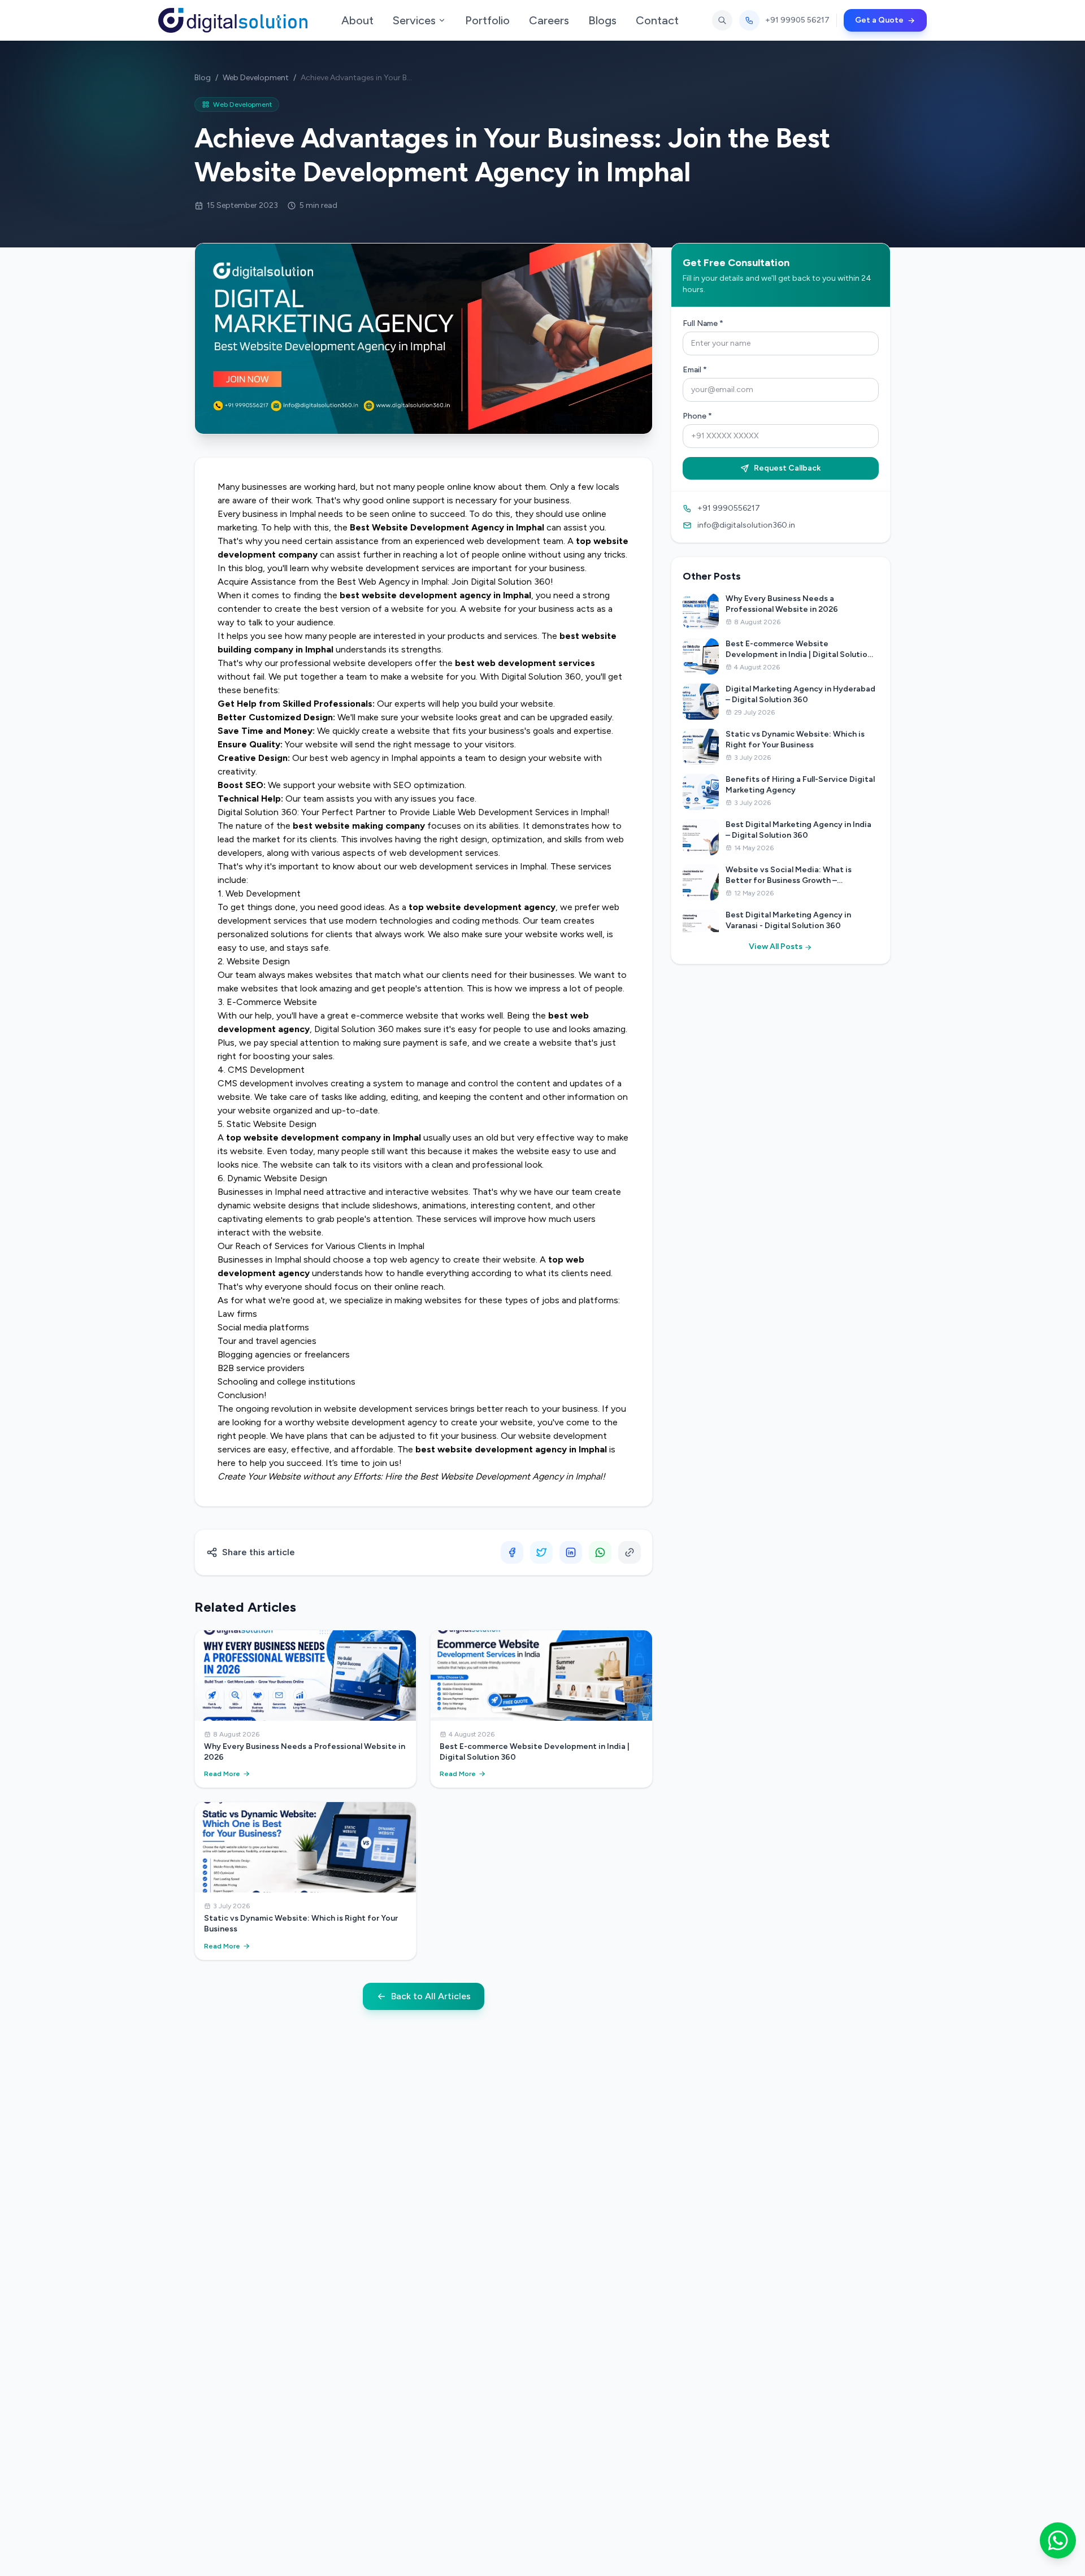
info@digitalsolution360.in (746, 525)
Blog (203, 78)
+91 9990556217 (729, 508)
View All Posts (776, 947)
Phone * (697, 416)
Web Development (256, 78)
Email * (695, 370)
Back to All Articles (431, 1996)
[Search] (722, 20)
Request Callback (787, 468)
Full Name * (703, 323)
